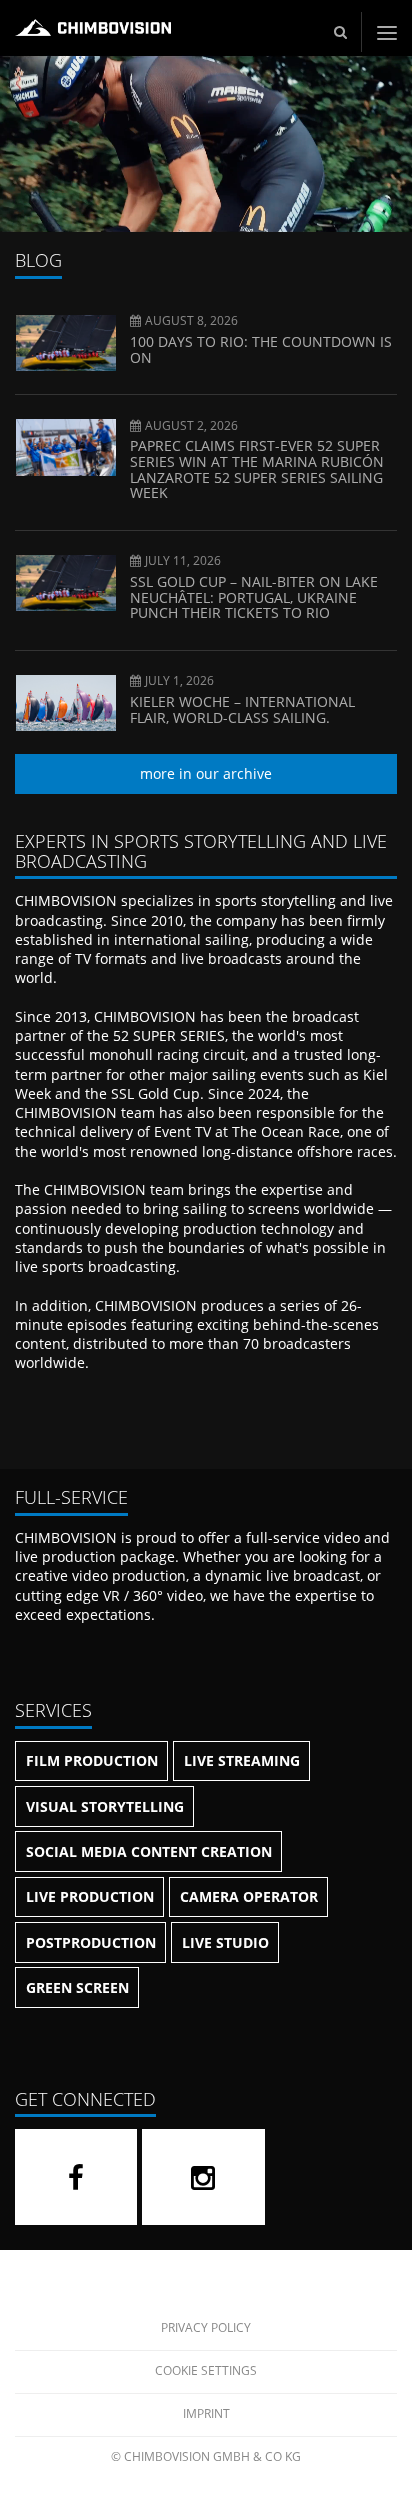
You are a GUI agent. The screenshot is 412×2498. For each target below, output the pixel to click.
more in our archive (206, 773)
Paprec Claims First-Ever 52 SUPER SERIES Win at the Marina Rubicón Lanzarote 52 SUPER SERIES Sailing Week (257, 469)
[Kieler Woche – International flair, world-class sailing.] (66, 721)
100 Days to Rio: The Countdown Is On (261, 349)
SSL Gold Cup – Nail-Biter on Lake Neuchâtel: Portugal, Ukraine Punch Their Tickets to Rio (254, 597)
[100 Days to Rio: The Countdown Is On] (66, 361)
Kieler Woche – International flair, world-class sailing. (242, 709)
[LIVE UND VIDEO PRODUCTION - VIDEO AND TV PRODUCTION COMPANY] (93, 35)
